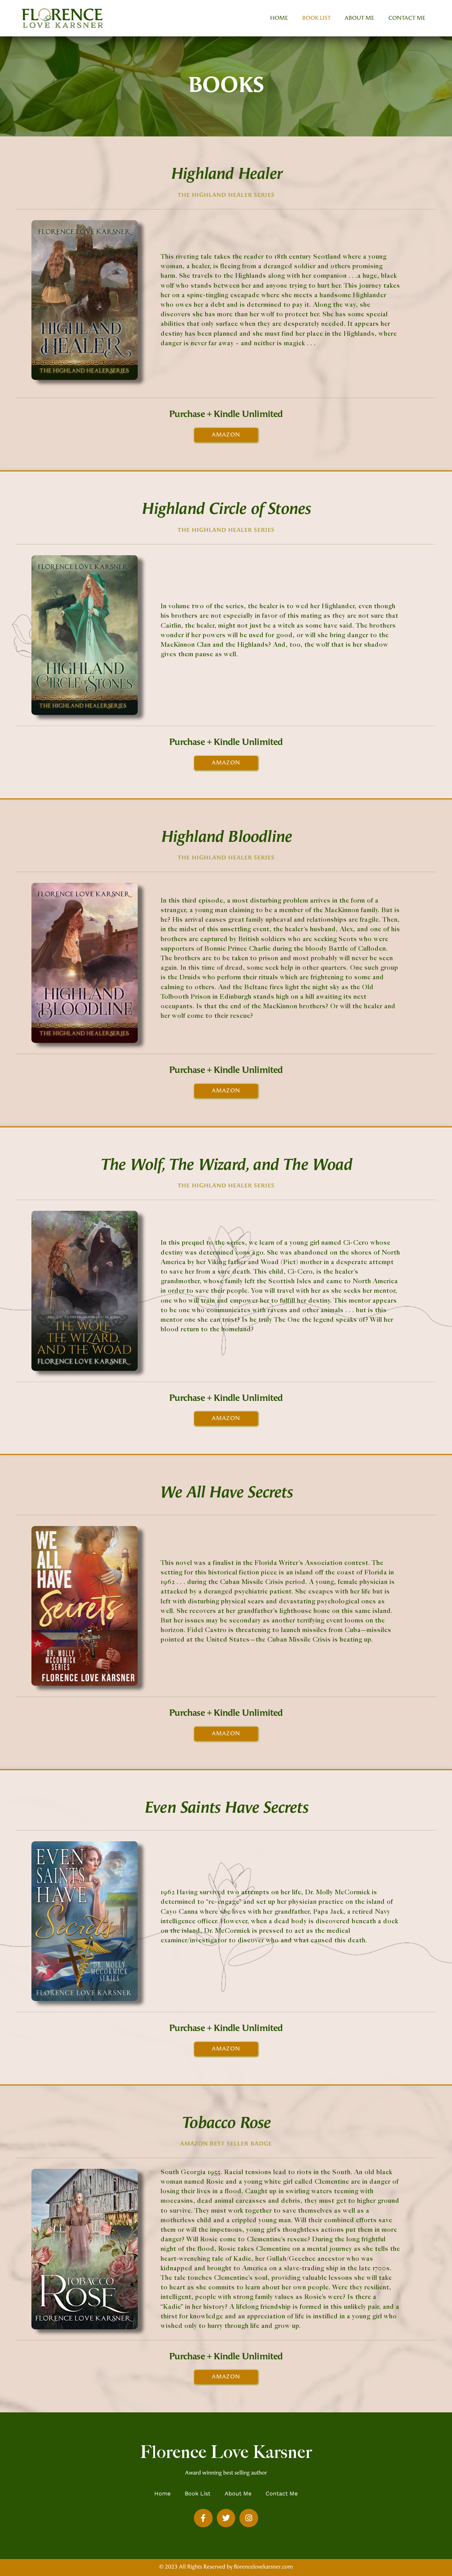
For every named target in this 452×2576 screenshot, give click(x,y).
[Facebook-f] (203, 2518)
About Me (359, 18)
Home (279, 18)
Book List (316, 18)
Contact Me (407, 18)
